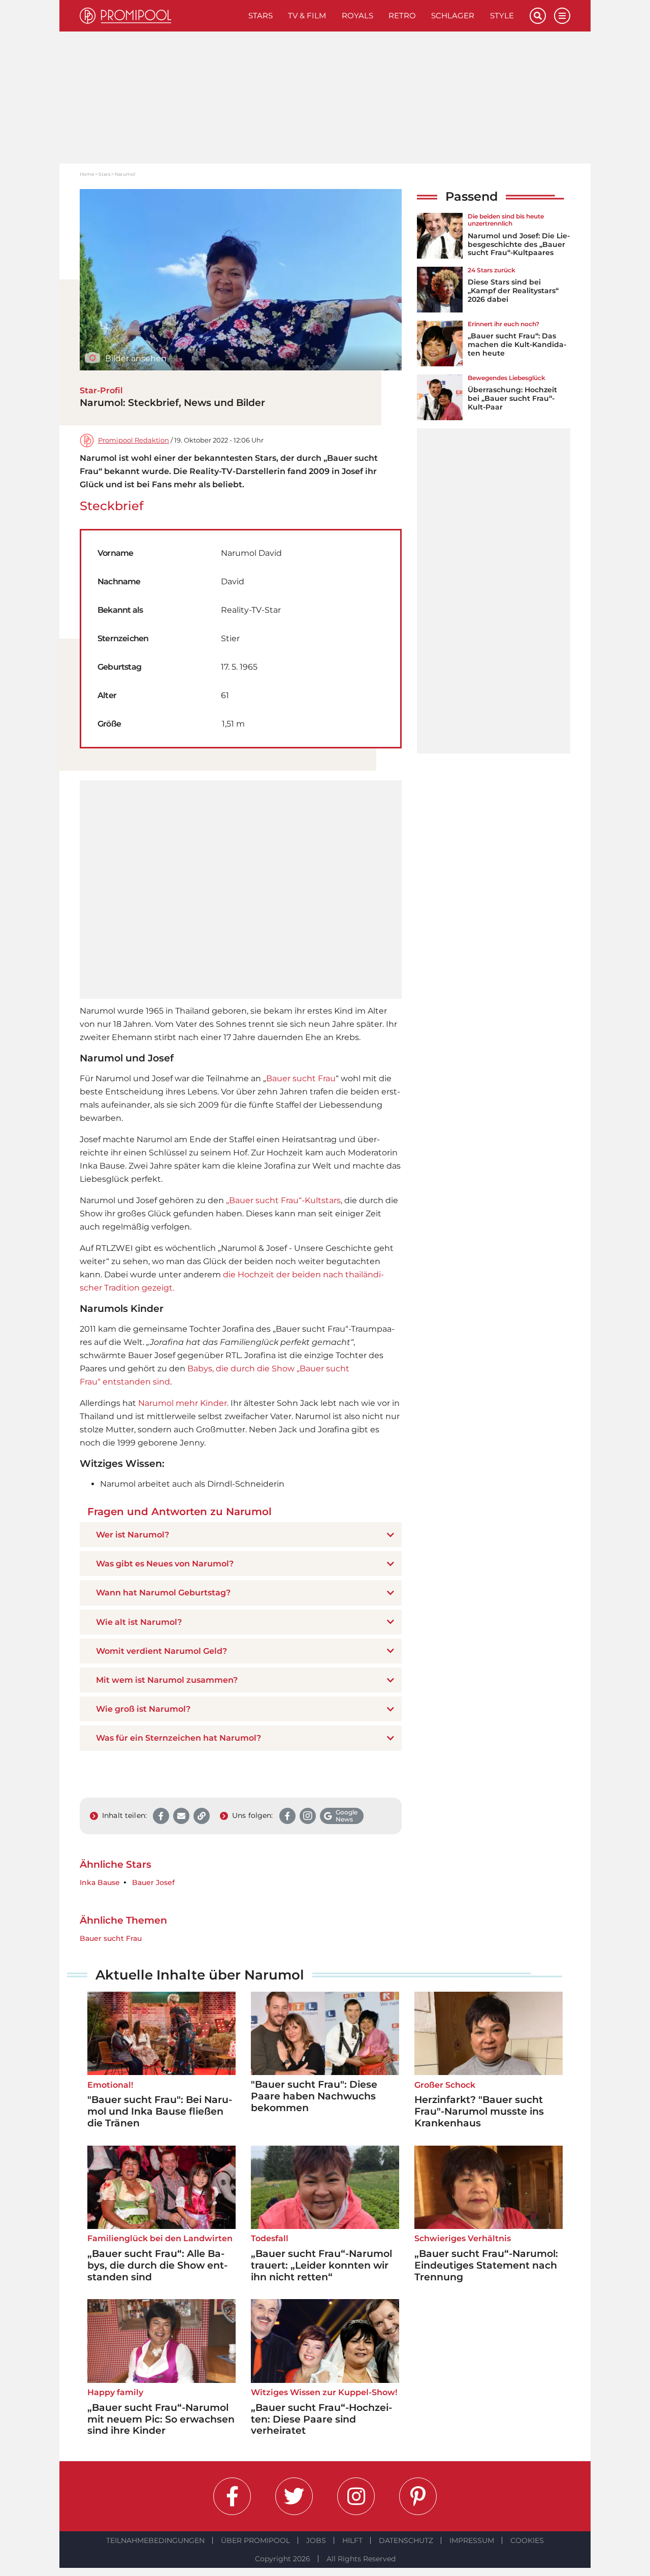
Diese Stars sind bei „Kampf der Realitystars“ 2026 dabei (513, 291)
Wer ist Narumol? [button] (133, 1535)
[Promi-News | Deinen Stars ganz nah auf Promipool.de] (160, 16)
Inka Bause (100, 1883)
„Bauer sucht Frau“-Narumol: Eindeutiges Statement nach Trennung (486, 2265)
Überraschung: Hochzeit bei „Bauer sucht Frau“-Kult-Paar (512, 398)
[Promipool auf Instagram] (356, 2496)
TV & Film (307, 15)
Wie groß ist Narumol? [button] (143, 1709)
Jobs (316, 2540)
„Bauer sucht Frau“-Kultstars (283, 1200)
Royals (357, 15)
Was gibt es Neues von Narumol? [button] (165, 1564)
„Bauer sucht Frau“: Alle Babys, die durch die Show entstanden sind (157, 2265)
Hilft (352, 2540)
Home (87, 174)
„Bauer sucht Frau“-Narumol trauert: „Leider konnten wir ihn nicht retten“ (321, 2265)
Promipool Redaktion (134, 440)
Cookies (527, 2540)
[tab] (241, 1535)
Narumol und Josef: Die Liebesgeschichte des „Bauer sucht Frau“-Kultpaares (519, 244)
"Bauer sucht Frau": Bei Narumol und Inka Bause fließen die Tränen (160, 2111)
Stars (261, 15)
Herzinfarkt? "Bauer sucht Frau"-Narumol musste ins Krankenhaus (479, 2111)
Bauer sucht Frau (301, 1078)
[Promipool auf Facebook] (232, 2496)
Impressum (472, 2540)
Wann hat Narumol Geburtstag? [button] (163, 1593)
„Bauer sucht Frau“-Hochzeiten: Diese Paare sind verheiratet (321, 2419)
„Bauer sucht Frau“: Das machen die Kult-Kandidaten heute (517, 344)
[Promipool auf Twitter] (294, 2496)
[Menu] (562, 16)
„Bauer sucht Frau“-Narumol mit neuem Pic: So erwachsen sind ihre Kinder (161, 2419)
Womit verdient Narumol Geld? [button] (161, 1651)
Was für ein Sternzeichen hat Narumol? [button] (178, 1738)
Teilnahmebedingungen (155, 2540)
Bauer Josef (153, 1883)
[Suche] (538, 16)
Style (502, 15)
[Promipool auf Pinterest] (418, 2496)
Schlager (453, 15)
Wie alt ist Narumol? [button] (139, 1622)
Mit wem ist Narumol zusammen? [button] (167, 1680)
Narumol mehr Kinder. (183, 1403)
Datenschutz (406, 2540)
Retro (402, 15)
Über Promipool (255, 2540)
